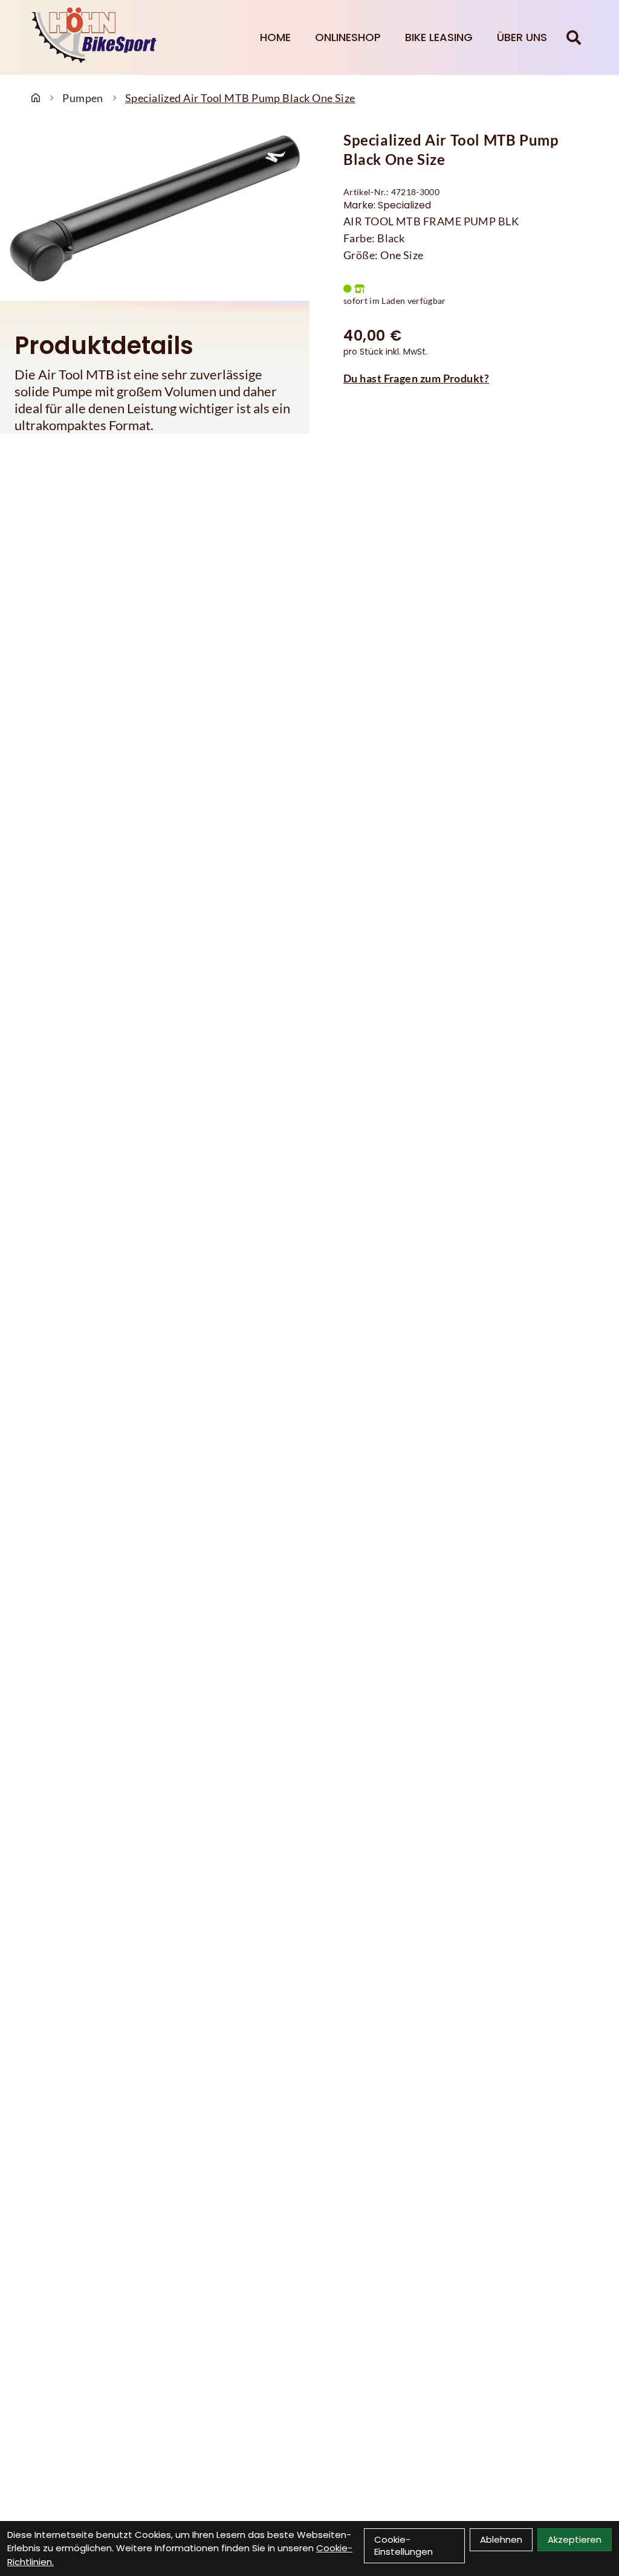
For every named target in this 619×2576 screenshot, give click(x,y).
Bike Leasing (439, 37)
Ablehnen (501, 2539)
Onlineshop (348, 37)
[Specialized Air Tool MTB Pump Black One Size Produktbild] (155, 208)
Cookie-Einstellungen (403, 2545)
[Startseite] (36, 98)
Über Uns (522, 37)
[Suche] (574, 37)
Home (275, 37)
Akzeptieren (575, 2539)
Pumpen (83, 98)
